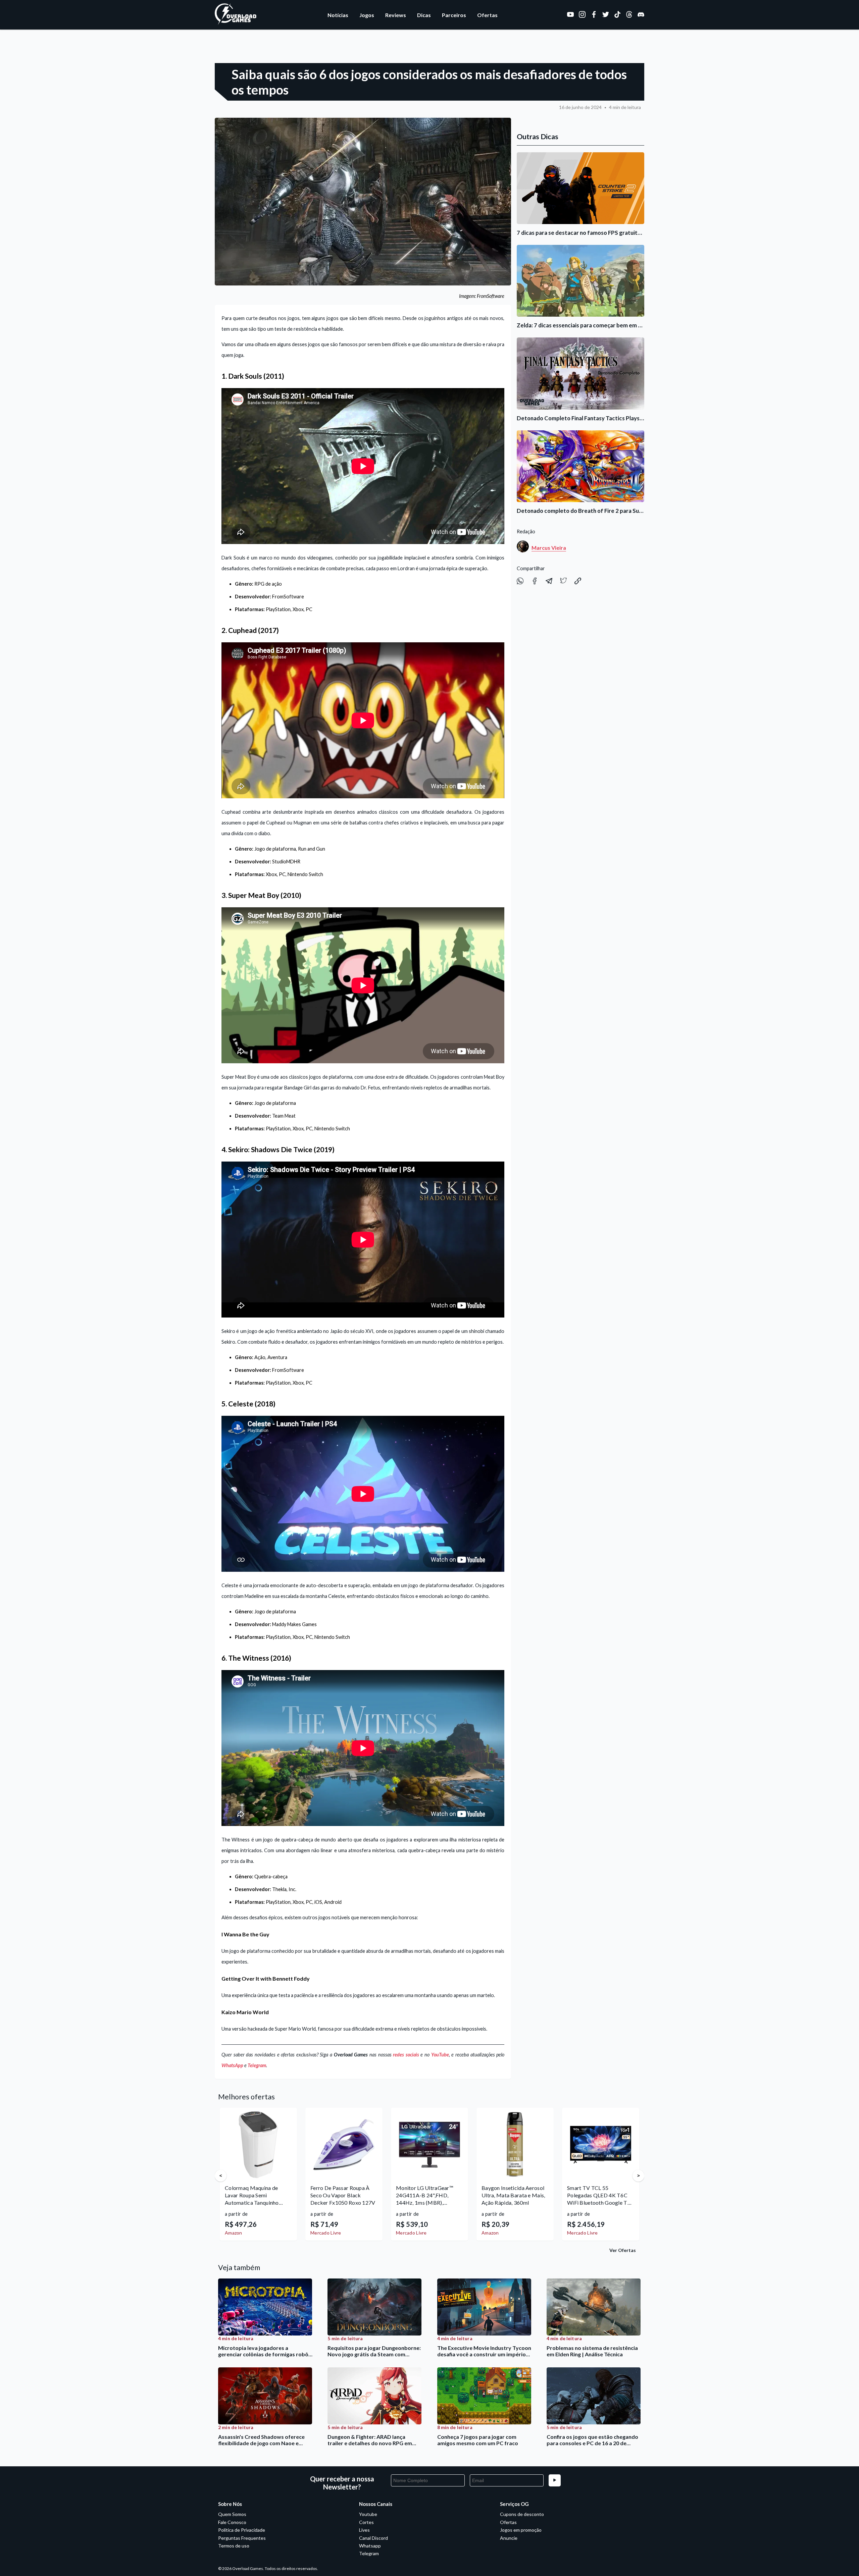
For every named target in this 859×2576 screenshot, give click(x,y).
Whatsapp (370, 2546)
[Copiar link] (578, 582)
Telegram (257, 2065)
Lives (364, 2530)
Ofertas (487, 15)
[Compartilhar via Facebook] (535, 582)
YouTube (440, 2055)
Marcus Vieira (549, 548)
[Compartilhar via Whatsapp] (521, 582)
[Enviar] (555, 2480)
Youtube (368, 2514)
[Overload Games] (236, 23)
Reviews (396, 15)
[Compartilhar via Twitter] (564, 582)
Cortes (366, 2522)
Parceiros (454, 15)
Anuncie (509, 2538)
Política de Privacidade (242, 2530)
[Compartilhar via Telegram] (549, 582)
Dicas (424, 15)
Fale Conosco (232, 2522)
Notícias (338, 15)
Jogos (367, 15)
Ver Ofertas (623, 2250)
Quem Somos (232, 2514)
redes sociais (406, 2055)
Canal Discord (373, 2538)
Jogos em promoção (521, 2530)
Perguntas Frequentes (242, 2538)
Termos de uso (234, 2546)
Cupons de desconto (522, 2514)
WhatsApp (232, 2065)
